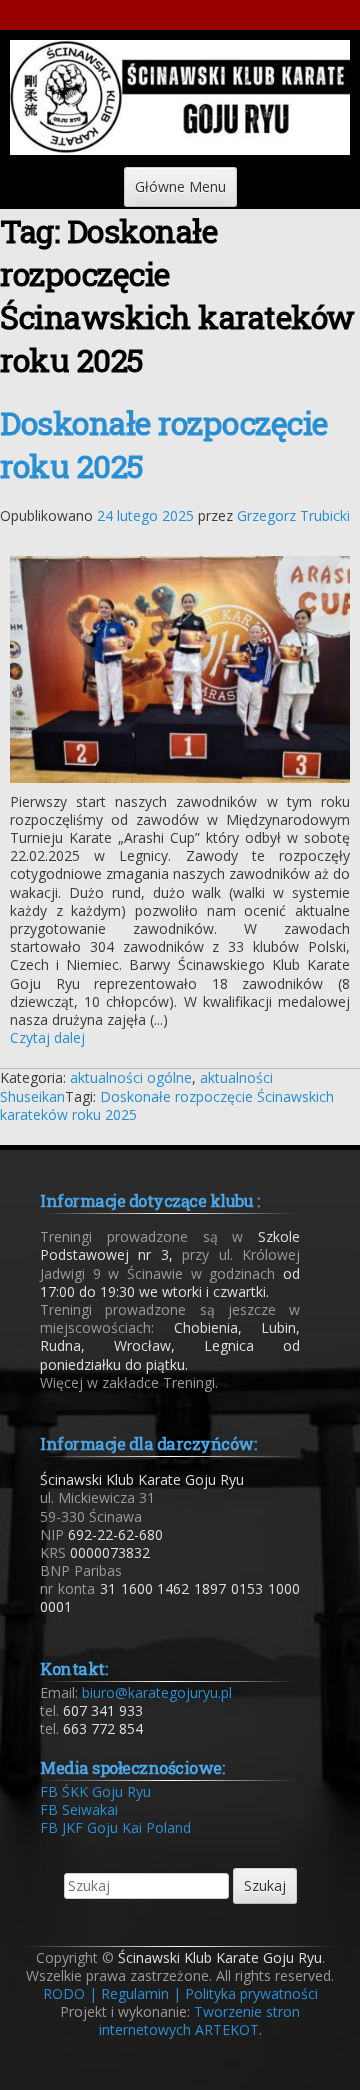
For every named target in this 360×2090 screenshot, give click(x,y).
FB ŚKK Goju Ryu (95, 1791)
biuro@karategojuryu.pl (157, 1692)
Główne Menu (180, 186)
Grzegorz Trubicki (293, 515)
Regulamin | (141, 1993)
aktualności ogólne (131, 1077)
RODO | (70, 1993)
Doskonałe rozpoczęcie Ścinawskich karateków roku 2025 (167, 1105)
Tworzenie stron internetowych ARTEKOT (200, 2020)
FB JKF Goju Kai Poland (115, 1827)
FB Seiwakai (79, 1809)
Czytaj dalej (47, 1037)
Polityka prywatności (251, 1993)
